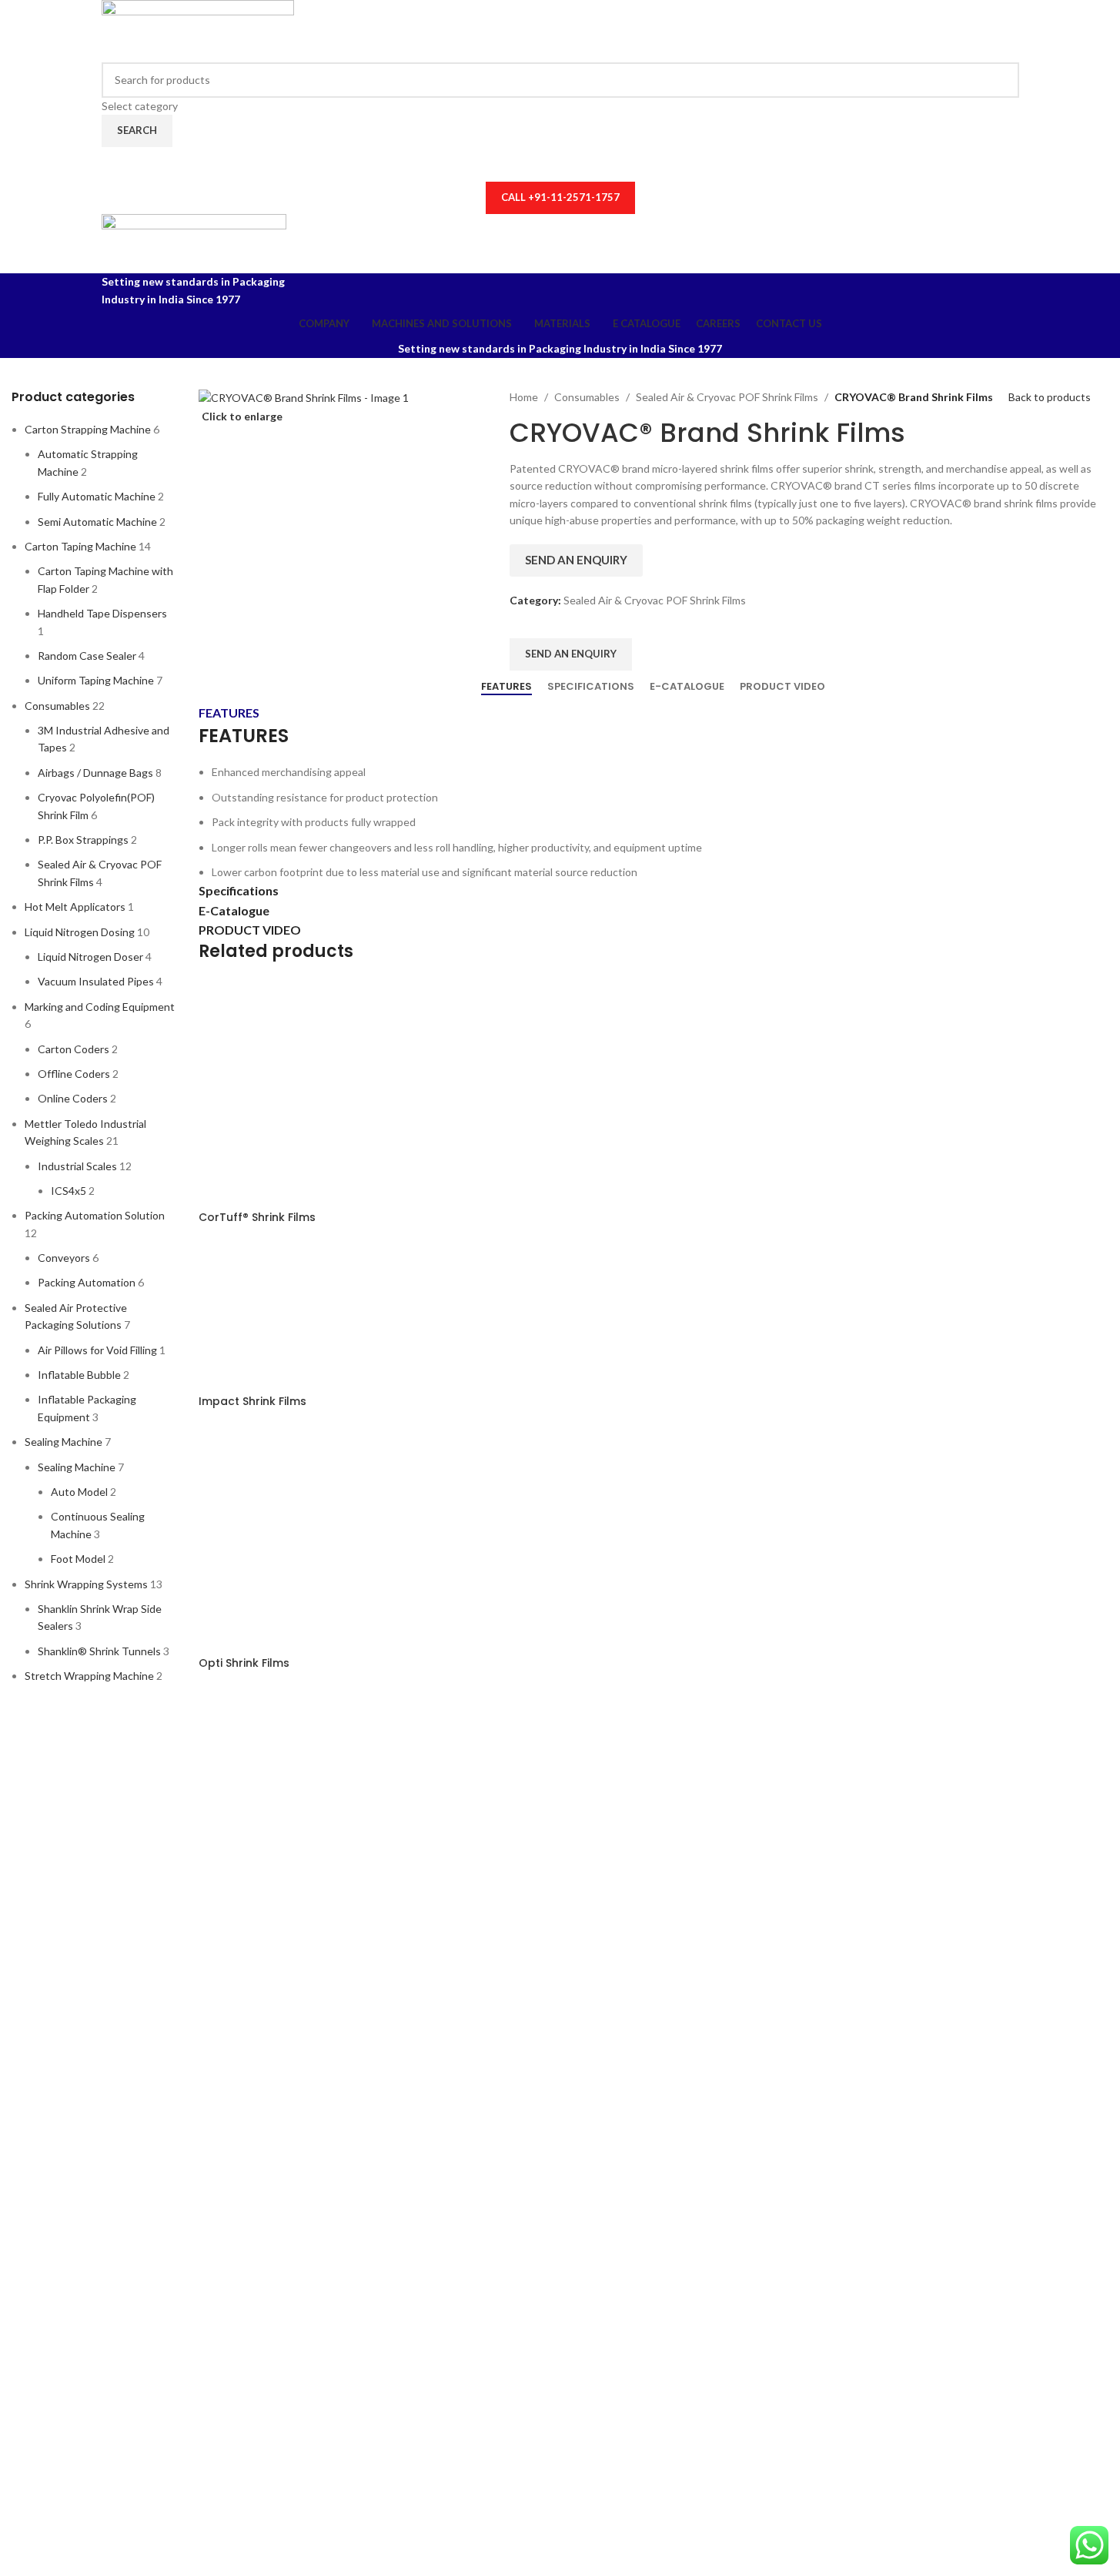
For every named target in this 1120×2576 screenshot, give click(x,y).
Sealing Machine (64, 1442)
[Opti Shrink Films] (314, 1539)
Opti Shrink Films (244, 1663)
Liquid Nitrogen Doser (90, 957)
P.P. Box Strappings (83, 840)
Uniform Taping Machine (96, 680)
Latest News (132, 2134)
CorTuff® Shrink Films (257, 1217)
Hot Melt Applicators (75, 907)
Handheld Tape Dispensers (102, 613)
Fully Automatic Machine (97, 496)
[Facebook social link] (530, 164)
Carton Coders (74, 1049)
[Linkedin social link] (590, 164)
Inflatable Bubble (79, 1375)
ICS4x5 (69, 1191)
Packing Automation (87, 1282)
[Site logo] (198, 30)
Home (524, 397)
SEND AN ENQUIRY (576, 560)
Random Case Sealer (87, 656)
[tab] (507, 687)
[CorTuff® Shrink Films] (314, 1093)
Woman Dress (135, 2084)
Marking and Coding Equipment (100, 1007)
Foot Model (78, 1559)
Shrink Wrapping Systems (86, 1584)
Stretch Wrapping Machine (89, 1676)
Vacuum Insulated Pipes (96, 981)
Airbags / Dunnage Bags (95, 773)
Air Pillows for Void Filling (97, 1350)
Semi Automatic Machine (97, 522)
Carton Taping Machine (80, 546)
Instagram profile (143, 2034)
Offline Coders (74, 1074)
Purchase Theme (141, 2159)
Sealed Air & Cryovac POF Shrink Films (727, 397)
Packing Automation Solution (95, 1215)
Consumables (57, 706)
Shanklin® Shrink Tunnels (99, 1651)
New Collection (139, 2059)
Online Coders (73, 1098)
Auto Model (79, 1492)
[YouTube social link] (560, 164)
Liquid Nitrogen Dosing (80, 932)
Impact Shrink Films (252, 1401)
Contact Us (129, 2109)
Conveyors (64, 1258)
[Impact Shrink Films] (276, 1316)
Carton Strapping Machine (88, 429)
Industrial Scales (77, 1166)
